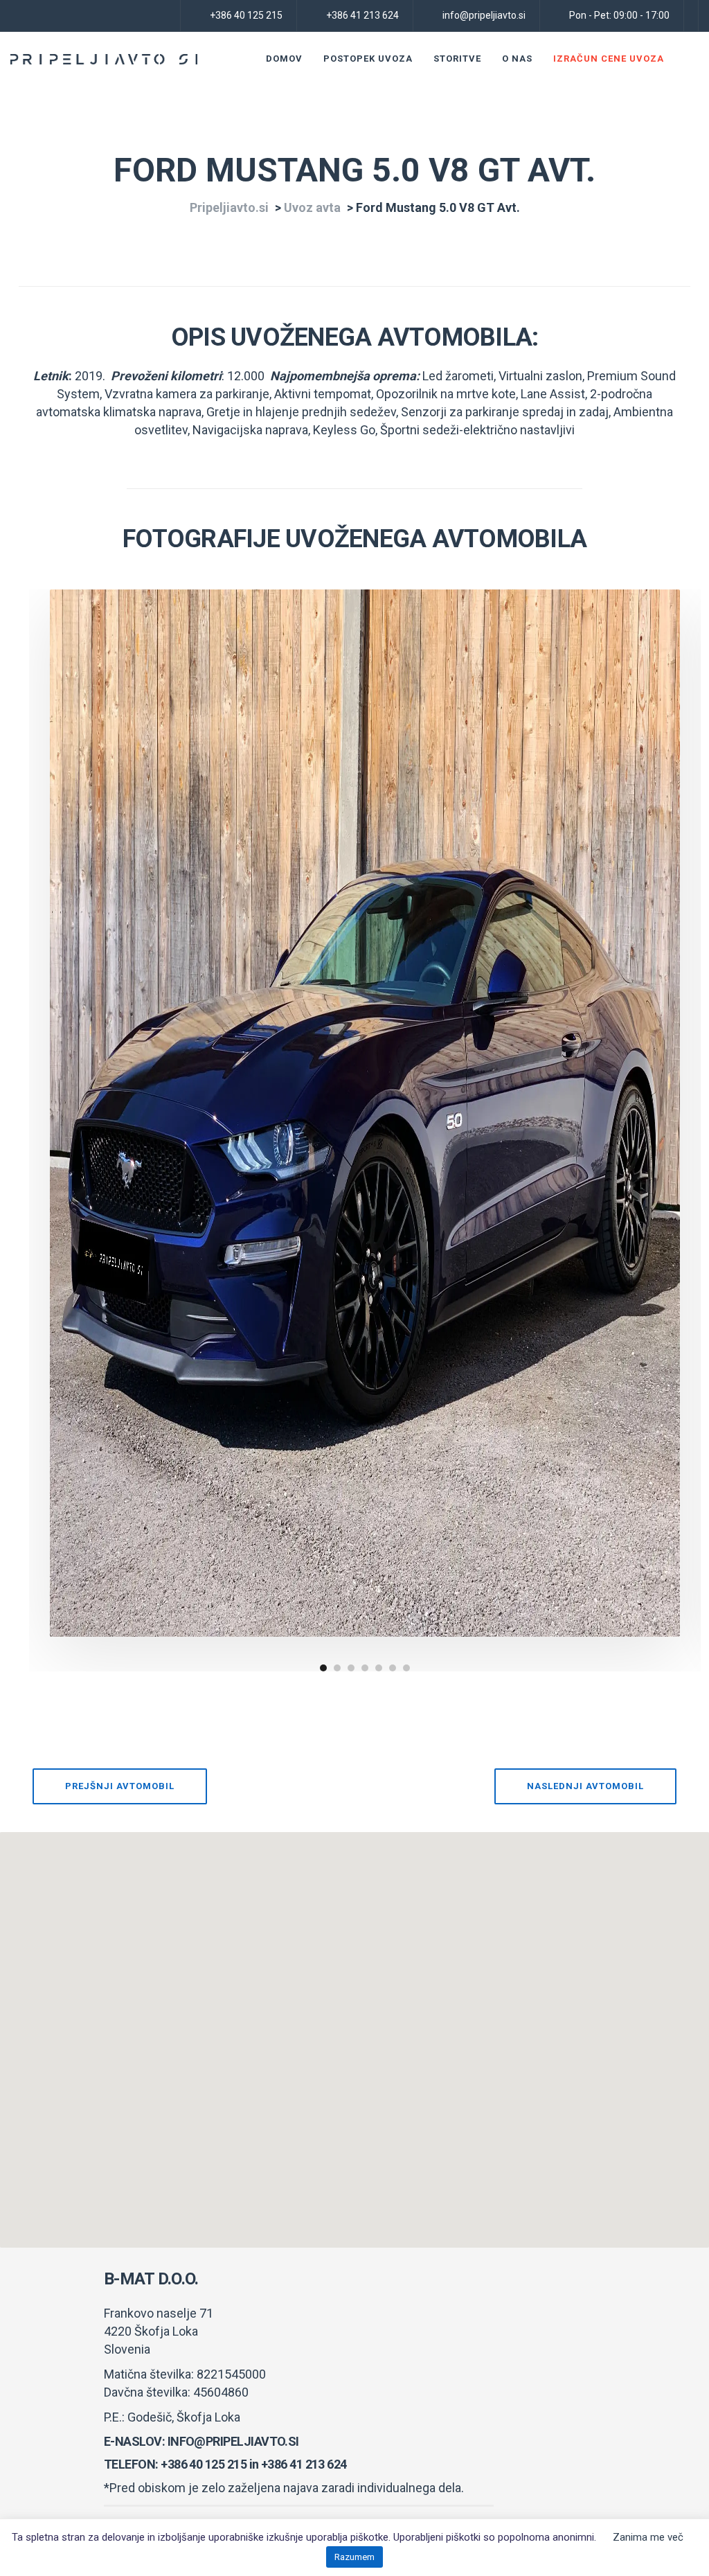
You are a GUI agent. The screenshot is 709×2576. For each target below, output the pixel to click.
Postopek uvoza (368, 59)
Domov (284, 59)
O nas (517, 59)
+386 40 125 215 (204, 2464)
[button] (354, 2032)
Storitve (457, 59)
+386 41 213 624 (304, 2464)
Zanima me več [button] (648, 2537)
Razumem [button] (354, 2557)
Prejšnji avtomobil (120, 1786)
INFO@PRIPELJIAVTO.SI (233, 2441)
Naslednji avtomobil (585, 1786)
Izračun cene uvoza (609, 59)
